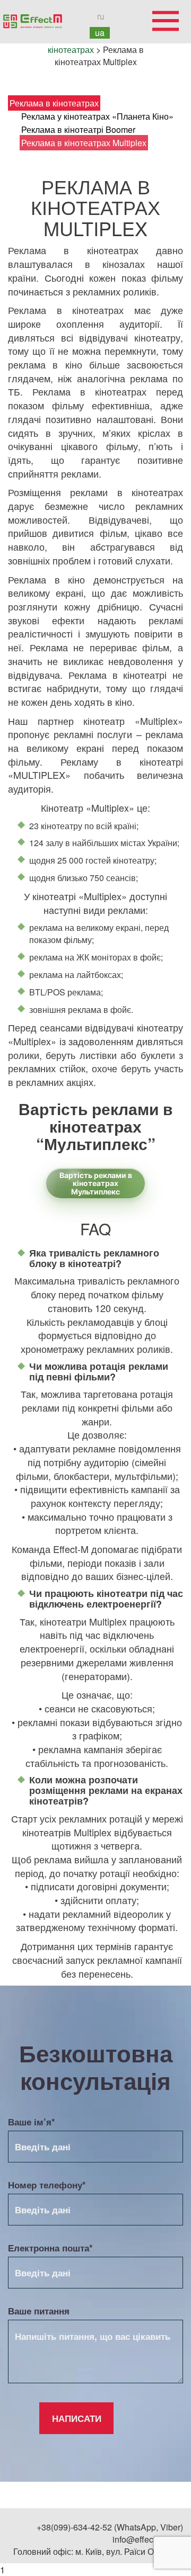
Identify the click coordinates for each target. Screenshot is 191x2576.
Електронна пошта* (50, 2248)
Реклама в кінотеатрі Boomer (78, 129)
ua (100, 33)
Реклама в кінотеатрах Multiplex (84, 143)
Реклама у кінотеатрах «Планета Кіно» (97, 116)
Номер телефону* (47, 2185)
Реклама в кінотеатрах (54, 103)
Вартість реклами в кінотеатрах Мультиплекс (96, 1183)
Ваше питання (39, 2311)
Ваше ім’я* (32, 2122)
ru (101, 16)
